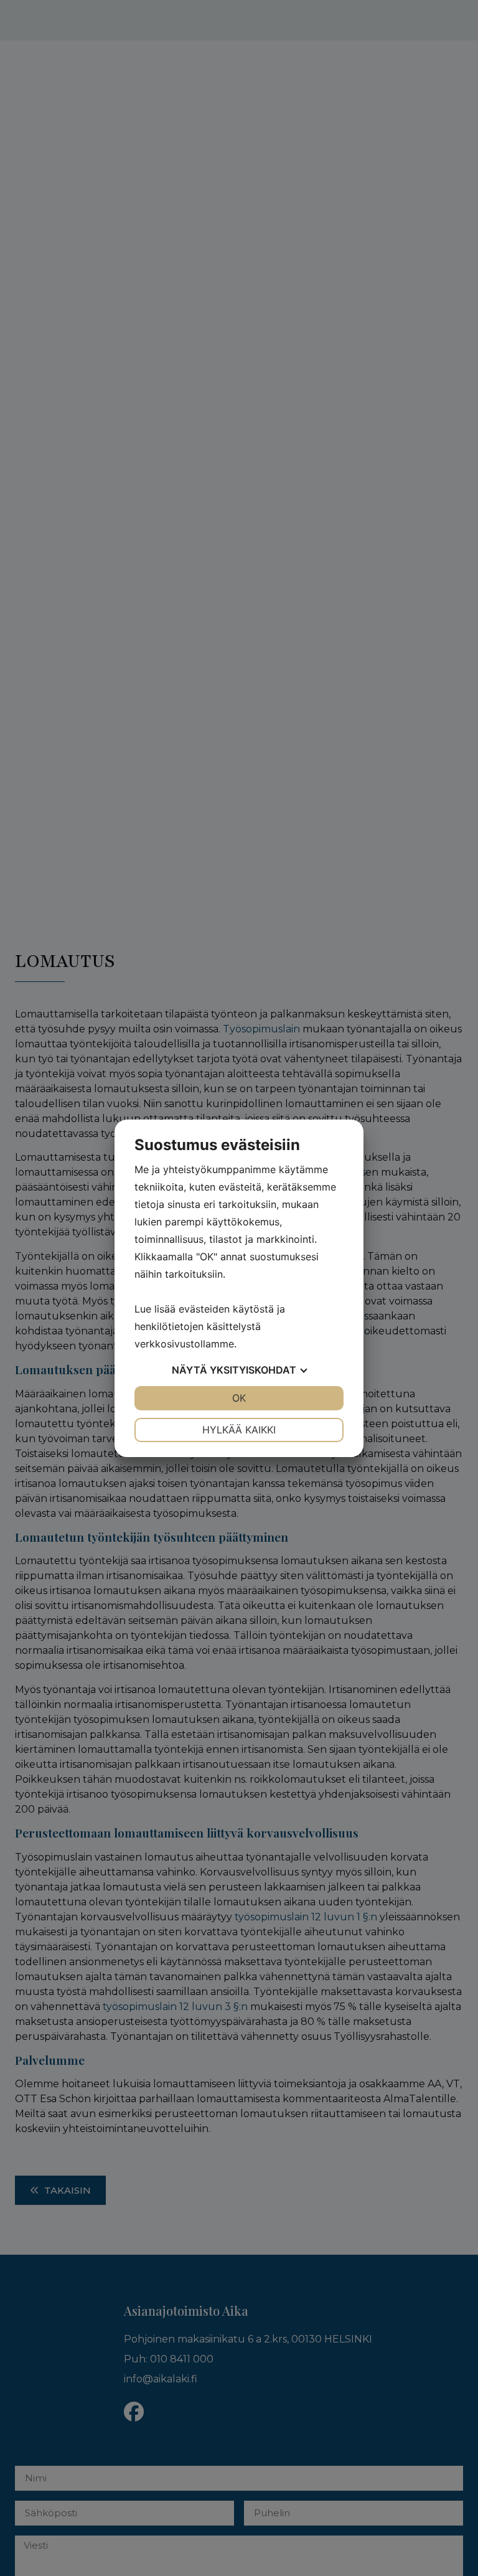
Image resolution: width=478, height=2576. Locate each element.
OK (239, 1398)
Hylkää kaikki (239, 1430)
